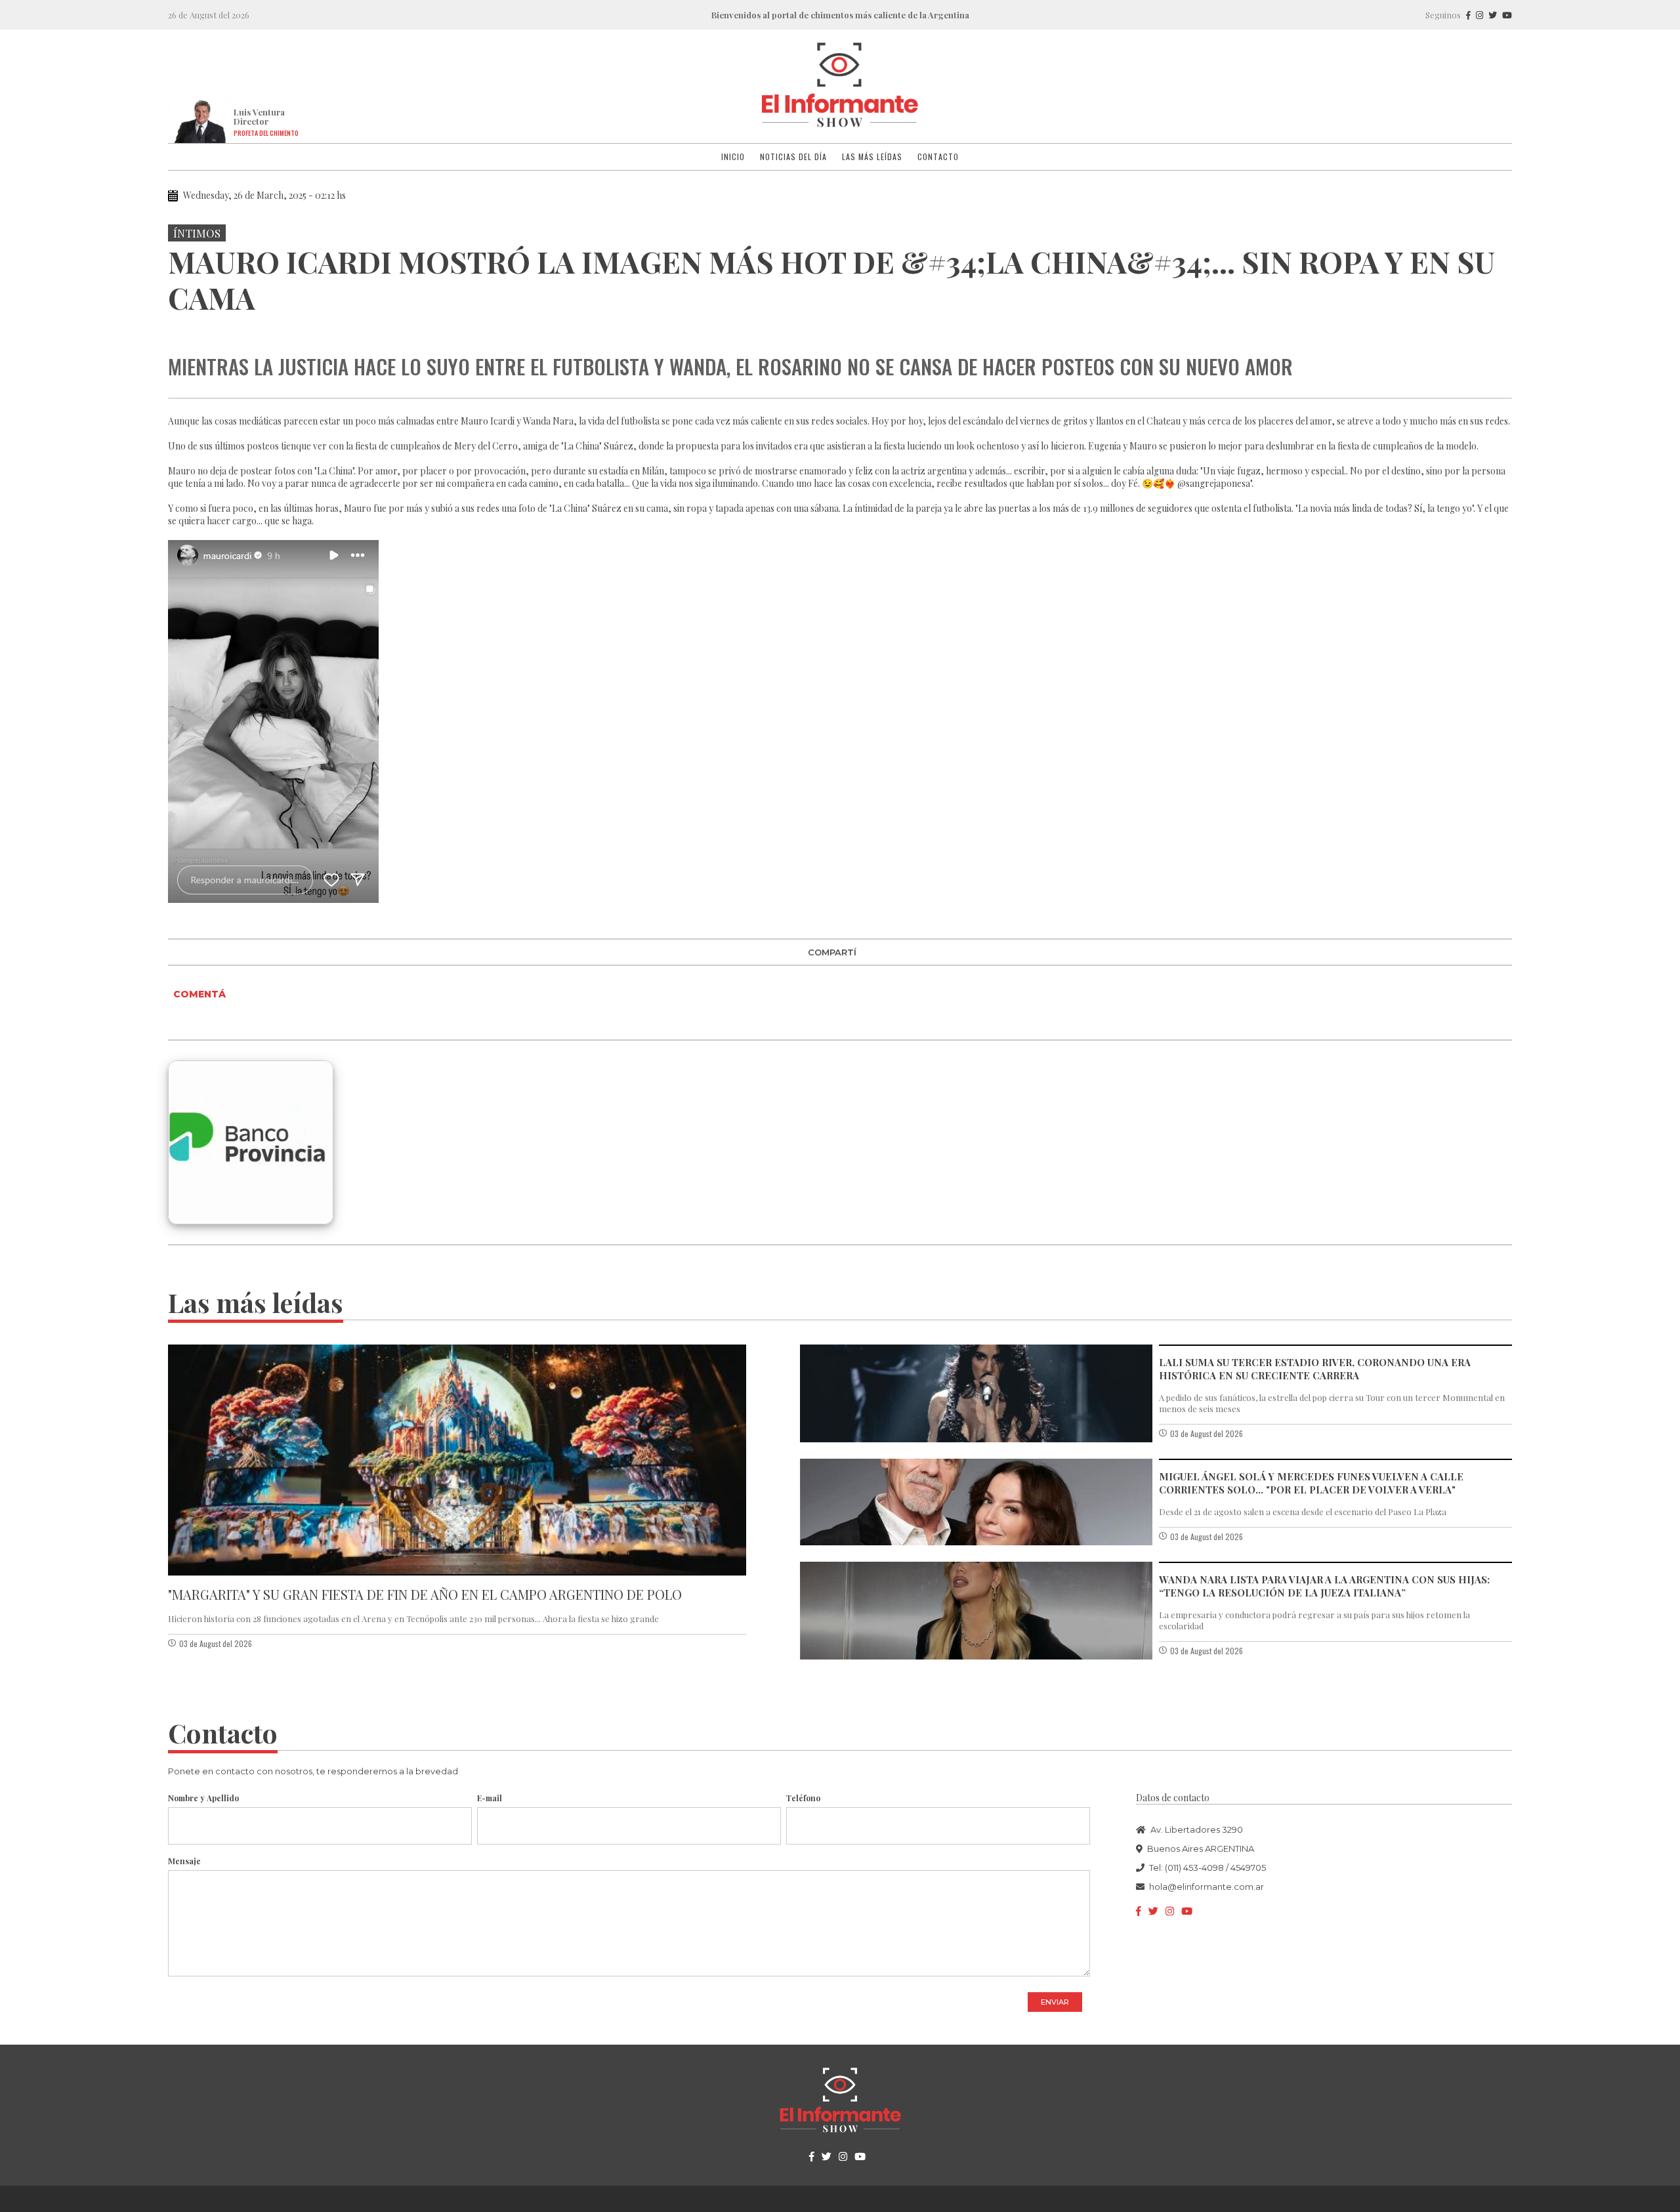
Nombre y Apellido (203, 1798)
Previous (180, 329)
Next (1500, 329)
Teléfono (803, 1798)
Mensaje (184, 1861)
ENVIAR (1055, 2002)
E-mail (490, 1798)
